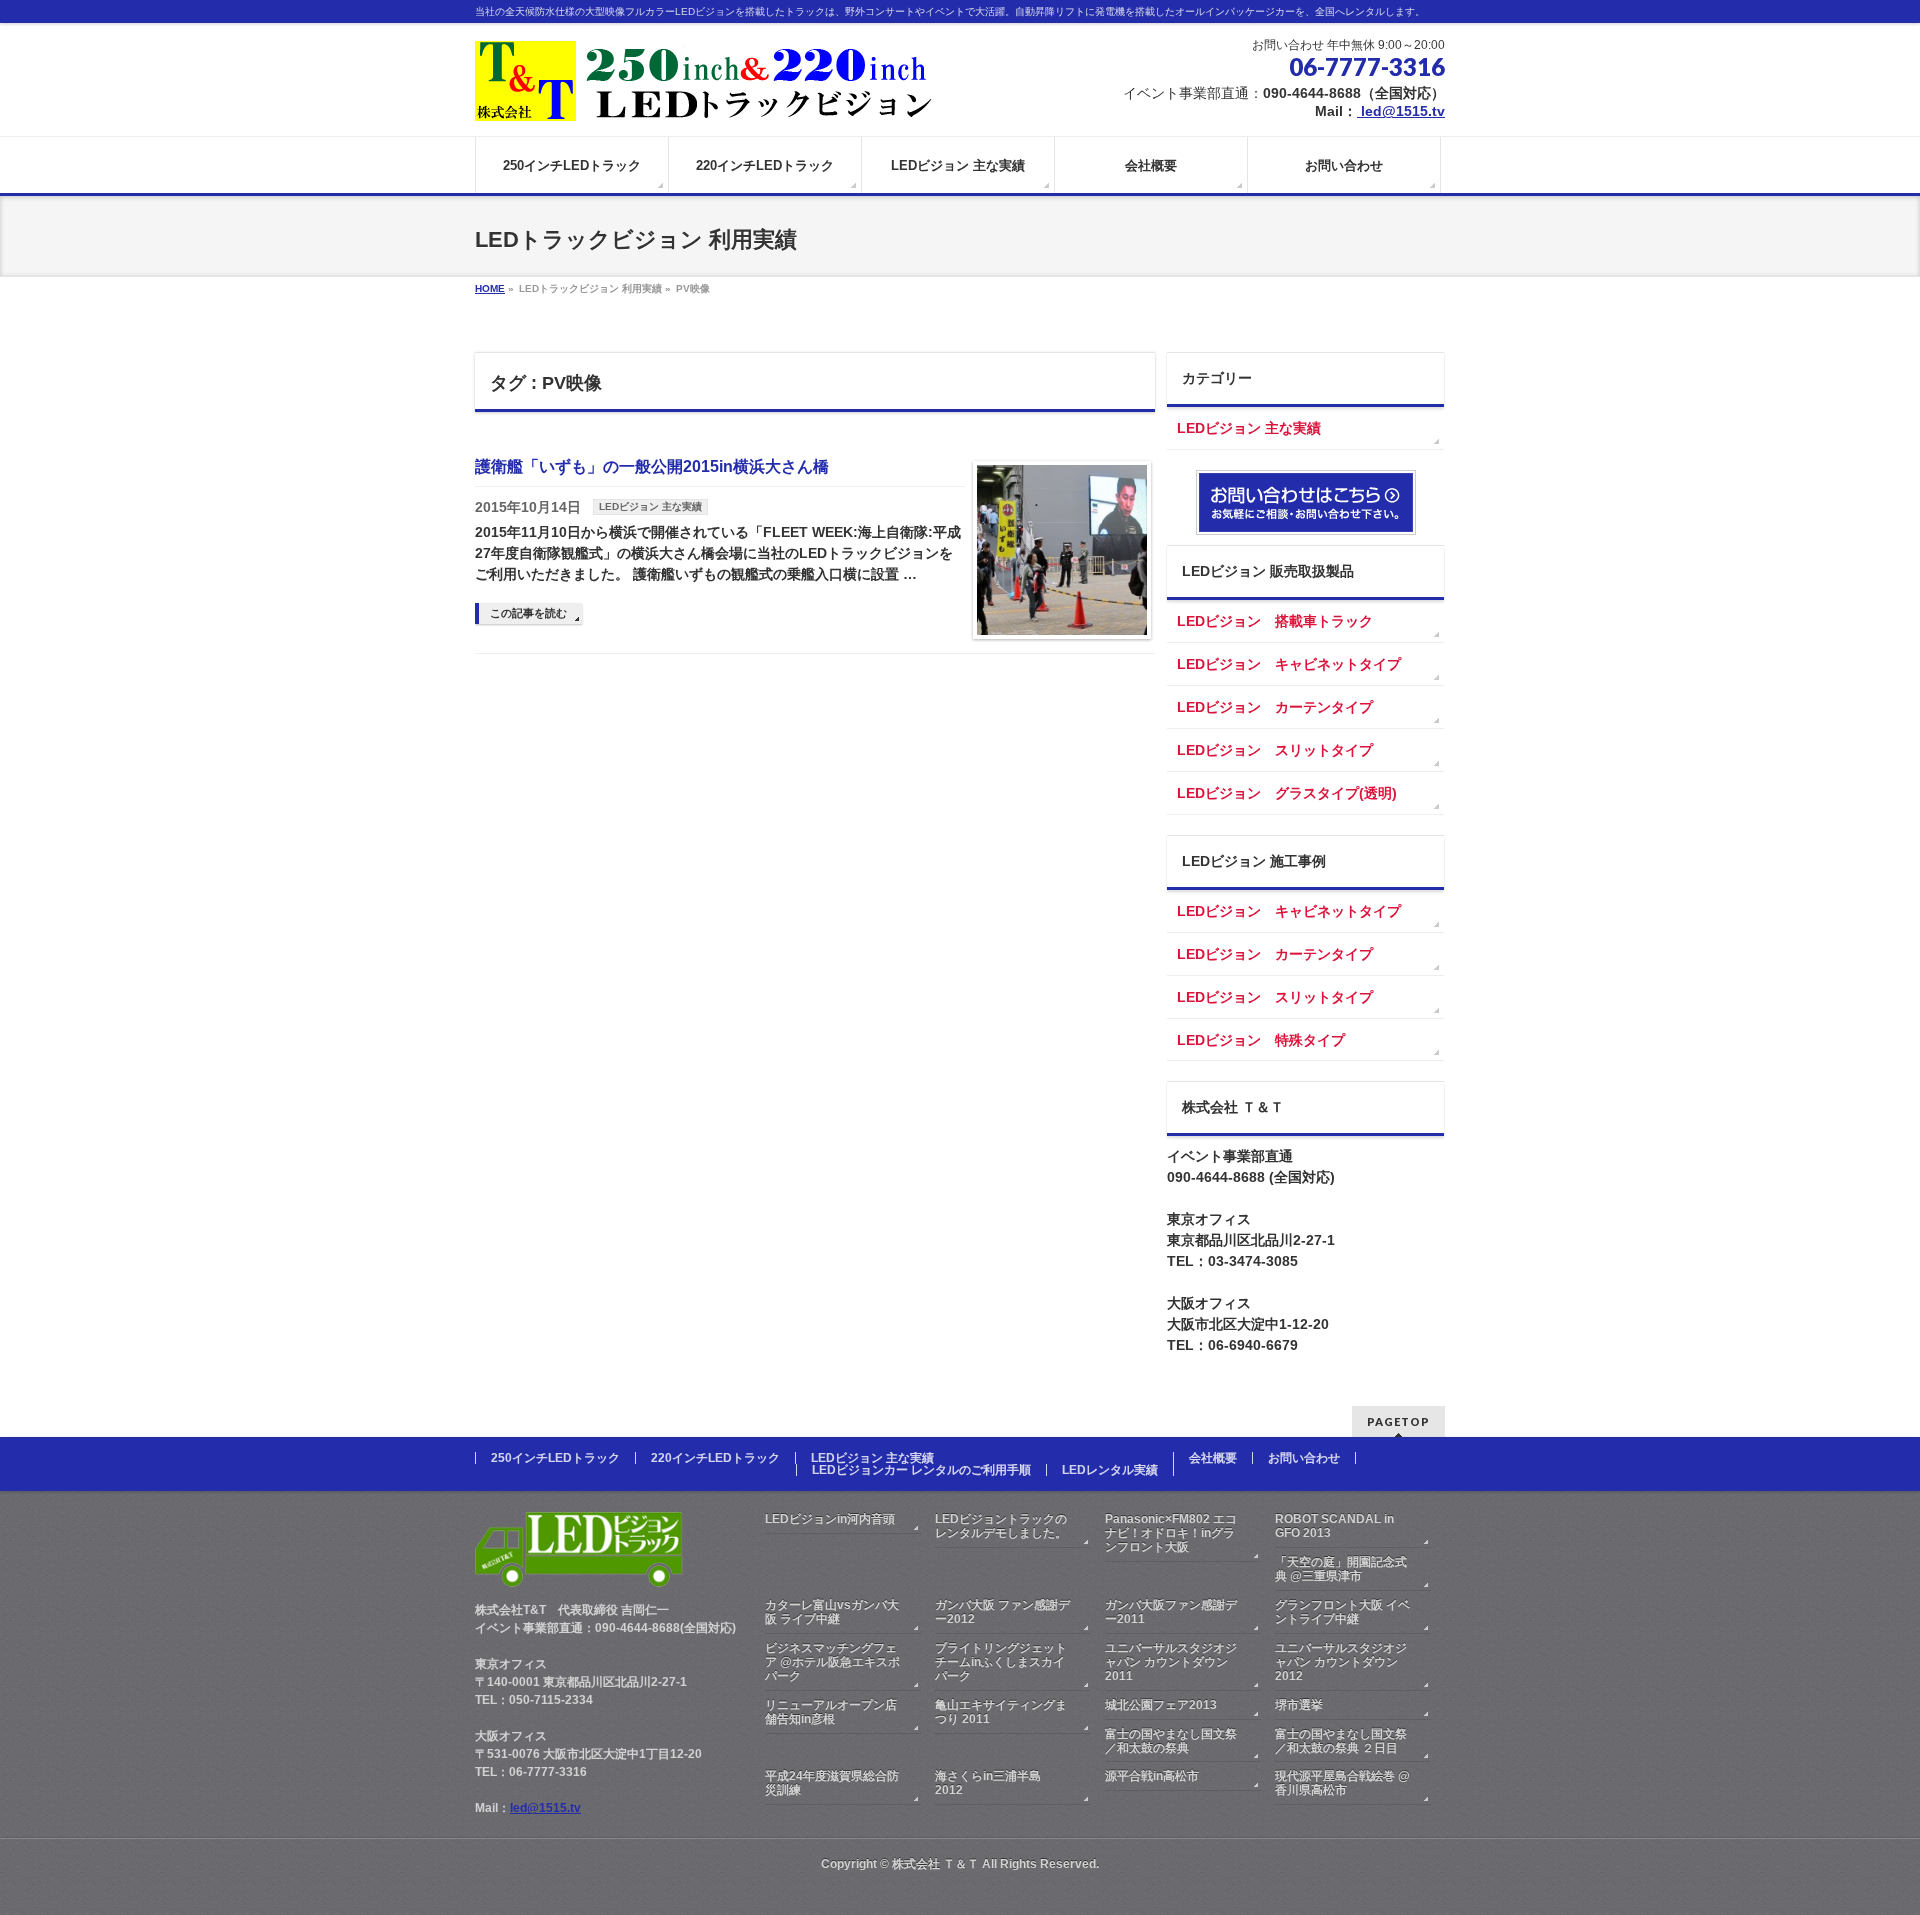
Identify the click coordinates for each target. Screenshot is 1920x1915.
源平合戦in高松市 (1152, 1776)
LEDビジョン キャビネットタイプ (1289, 664)
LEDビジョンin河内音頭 (830, 1519)
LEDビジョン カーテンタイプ (1275, 707)
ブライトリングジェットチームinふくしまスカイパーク (1001, 1662)
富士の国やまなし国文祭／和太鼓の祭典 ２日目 (1341, 1741)
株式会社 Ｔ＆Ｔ (935, 1864)
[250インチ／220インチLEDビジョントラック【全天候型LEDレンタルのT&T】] (706, 98)
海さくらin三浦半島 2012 (988, 1783)
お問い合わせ (1304, 1458)
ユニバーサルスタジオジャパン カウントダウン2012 (1341, 1662)
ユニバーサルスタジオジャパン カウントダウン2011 (1171, 1662)
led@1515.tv (1401, 111)
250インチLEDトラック (555, 1458)
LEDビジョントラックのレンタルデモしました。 (1001, 1526)
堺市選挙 (1299, 1705)
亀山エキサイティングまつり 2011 (1001, 1712)
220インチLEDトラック (715, 1458)
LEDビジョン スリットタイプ (1275, 750)
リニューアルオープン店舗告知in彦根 (831, 1712)
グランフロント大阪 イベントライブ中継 (1342, 1612)
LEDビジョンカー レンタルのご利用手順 (921, 1470)
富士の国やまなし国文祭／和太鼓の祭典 (1171, 1741)
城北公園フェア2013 (1161, 1705)
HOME (490, 288)
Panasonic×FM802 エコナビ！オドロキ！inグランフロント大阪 (1171, 1533)
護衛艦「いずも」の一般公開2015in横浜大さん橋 (652, 466)
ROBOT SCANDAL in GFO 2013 (1334, 1526)
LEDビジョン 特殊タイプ (1261, 1040)
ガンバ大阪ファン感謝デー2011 (1171, 1612)
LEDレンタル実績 (1110, 1470)
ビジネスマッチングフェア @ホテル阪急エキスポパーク (832, 1662)
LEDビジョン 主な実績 (650, 506)
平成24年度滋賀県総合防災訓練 (832, 1783)
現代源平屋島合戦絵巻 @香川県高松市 (1342, 1783)
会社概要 (1213, 1458)
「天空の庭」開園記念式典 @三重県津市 (1341, 1569)
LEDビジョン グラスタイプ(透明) (1287, 793)
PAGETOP (1398, 1421)
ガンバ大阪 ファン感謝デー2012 (1002, 1612)
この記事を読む (528, 613)
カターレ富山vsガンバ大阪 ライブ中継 (832, 1612)
